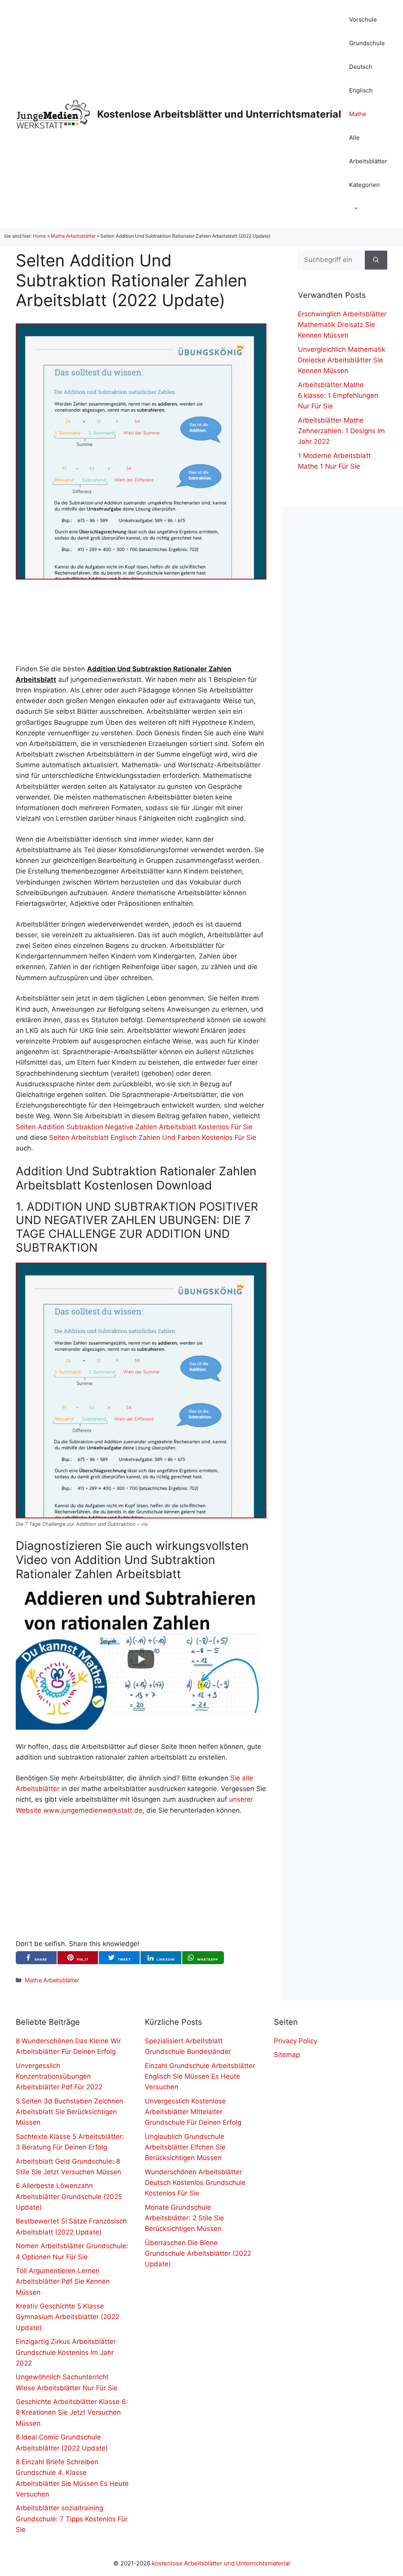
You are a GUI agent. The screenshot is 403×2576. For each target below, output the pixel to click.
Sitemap (287, 2055)
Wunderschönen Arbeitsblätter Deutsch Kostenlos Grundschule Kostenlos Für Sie (195, 2183)
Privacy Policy (296, 2041)
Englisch (361, 90)
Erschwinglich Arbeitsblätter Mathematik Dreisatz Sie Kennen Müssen (342, 325)
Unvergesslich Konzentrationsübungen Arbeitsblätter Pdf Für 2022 (59, 2076)
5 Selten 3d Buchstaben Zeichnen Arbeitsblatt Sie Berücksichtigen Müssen (69, 2112)
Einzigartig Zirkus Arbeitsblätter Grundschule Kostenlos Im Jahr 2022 (66, 2352)
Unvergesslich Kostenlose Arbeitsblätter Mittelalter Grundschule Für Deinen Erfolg (193, 2112)
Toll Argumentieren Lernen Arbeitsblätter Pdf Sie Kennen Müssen (63, 2281)
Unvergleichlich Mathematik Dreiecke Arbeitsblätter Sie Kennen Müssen (342, 360)
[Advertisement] (141, 622)
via (144, 1524)
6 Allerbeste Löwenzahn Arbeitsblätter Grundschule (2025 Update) (69, 2196)
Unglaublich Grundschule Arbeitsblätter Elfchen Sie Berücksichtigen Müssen (185, 2147)
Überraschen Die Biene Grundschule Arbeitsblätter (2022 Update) (198, 2253)
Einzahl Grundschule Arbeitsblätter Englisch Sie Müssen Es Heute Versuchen (200, 2076)
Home (40, 236)
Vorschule (363, 19)
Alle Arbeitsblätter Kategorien (368, 161)
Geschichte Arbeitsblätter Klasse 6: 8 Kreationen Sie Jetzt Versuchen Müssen (72, 2412)
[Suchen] (376, 260)
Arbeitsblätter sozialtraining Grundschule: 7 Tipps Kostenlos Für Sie (72, 2519)
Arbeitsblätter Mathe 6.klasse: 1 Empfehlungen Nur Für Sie (338, 395)
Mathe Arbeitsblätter (73, 236)
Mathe (358, 114)
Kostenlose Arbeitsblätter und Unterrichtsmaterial (219, 114)
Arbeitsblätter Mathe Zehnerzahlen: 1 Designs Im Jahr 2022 (341, 431)
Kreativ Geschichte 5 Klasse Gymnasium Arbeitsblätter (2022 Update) (67, 2317)
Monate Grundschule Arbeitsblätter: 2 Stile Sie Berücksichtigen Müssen (184, 2218)
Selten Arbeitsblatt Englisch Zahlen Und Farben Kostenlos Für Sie (153, 1138)
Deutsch (361, 67)
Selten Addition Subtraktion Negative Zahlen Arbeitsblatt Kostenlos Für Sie (134, 1127)
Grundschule (367, 43)
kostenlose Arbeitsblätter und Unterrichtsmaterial (221, 2563)
